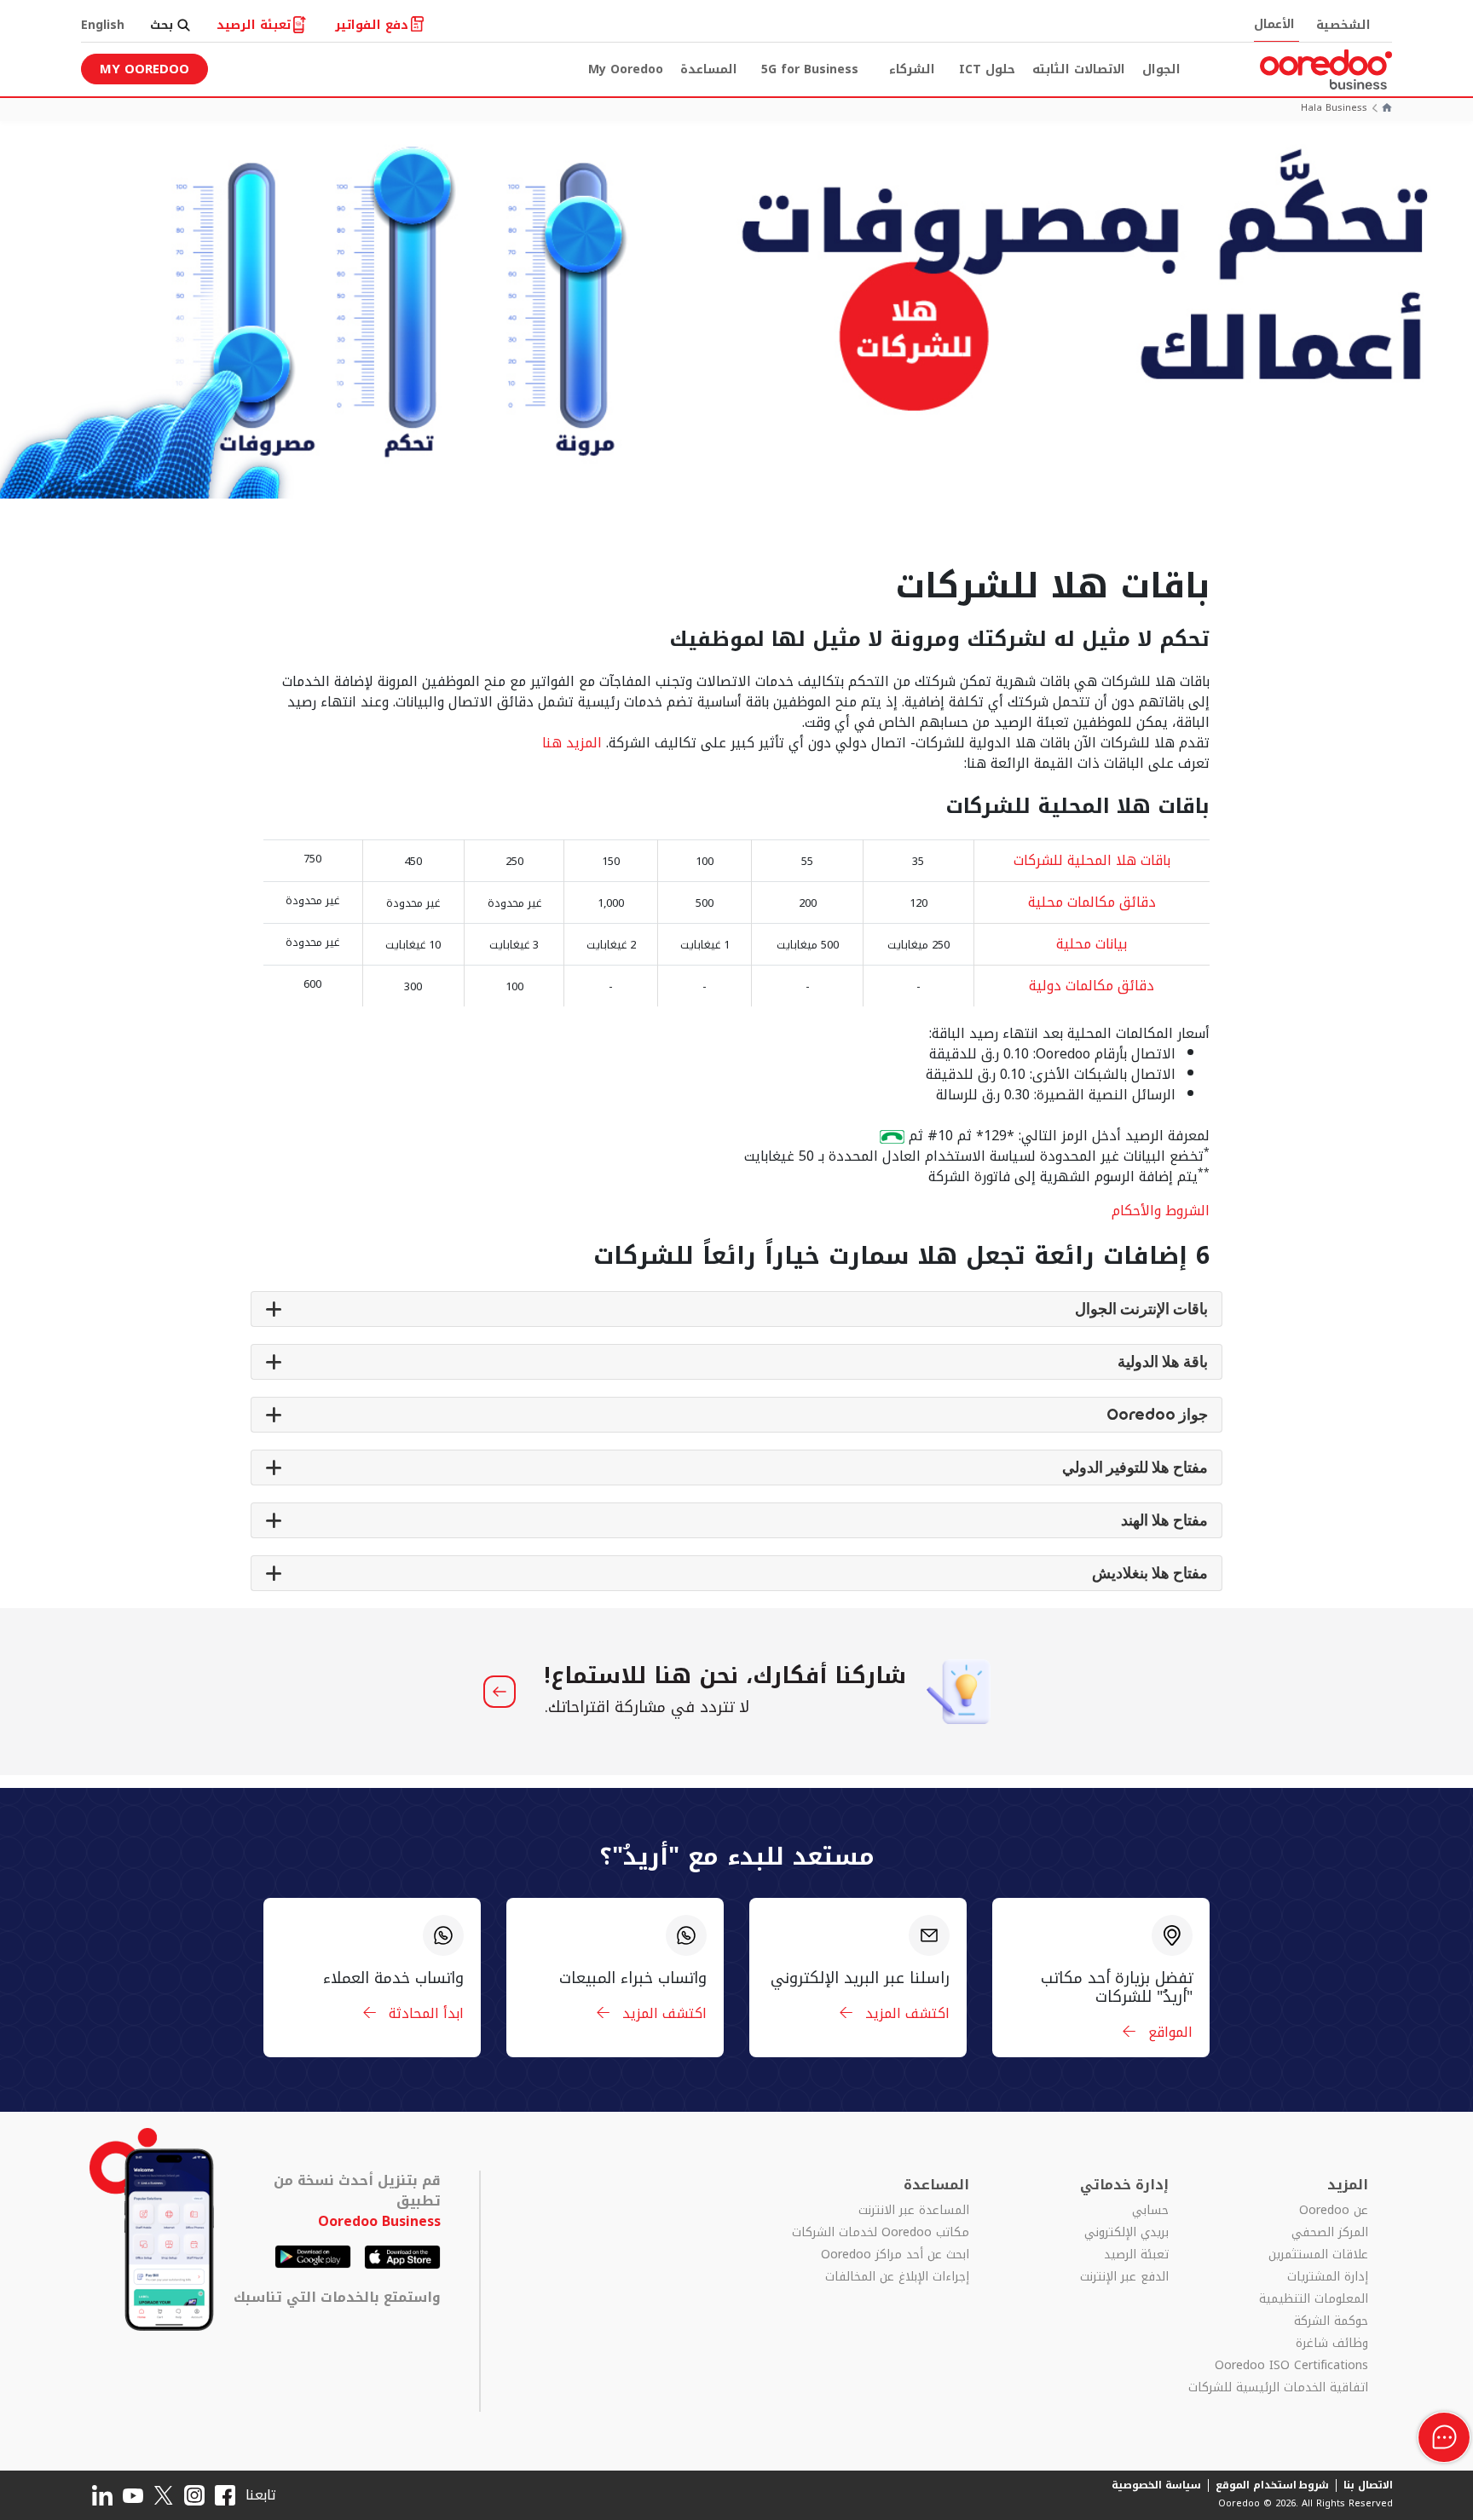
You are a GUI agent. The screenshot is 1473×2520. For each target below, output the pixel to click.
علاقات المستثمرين (1318, 2255)
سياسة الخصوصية (1156, 2485)
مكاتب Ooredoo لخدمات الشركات (881, 2233)
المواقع (1168, 2032)
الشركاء (912, 69)
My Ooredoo (626, 69)
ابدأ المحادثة (424, 2013)
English (103, 25)
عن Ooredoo (1334, 2211)
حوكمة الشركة (1331, 2321)
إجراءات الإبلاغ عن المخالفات (897, 2277)
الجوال (1161, 69)
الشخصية (1343, 25)
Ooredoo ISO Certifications (1291, 2366)
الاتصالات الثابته (1079, 69)
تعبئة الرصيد (1136, 2255)
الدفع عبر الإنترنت (1124, 2277)
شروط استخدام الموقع (1273, 2485)
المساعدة (709, 69)
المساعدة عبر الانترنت (914, 2211)
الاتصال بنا (1368, 2485)
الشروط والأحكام (1161, 1211)
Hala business (1334, 109)
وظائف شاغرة (1332, 2344)
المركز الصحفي (1330, 2233)
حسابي (1150, 2211)
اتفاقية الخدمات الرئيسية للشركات (1278, 2388)
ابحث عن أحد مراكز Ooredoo (895, 2255)
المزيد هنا (572, 743)
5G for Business (810, 69)
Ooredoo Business (379, 2221)
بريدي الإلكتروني (1126, 2233)
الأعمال (1274, 24)
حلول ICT (987, 69)
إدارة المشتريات (1328, 2277)
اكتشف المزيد (905, 2013)
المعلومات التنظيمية (1314, 2299)
